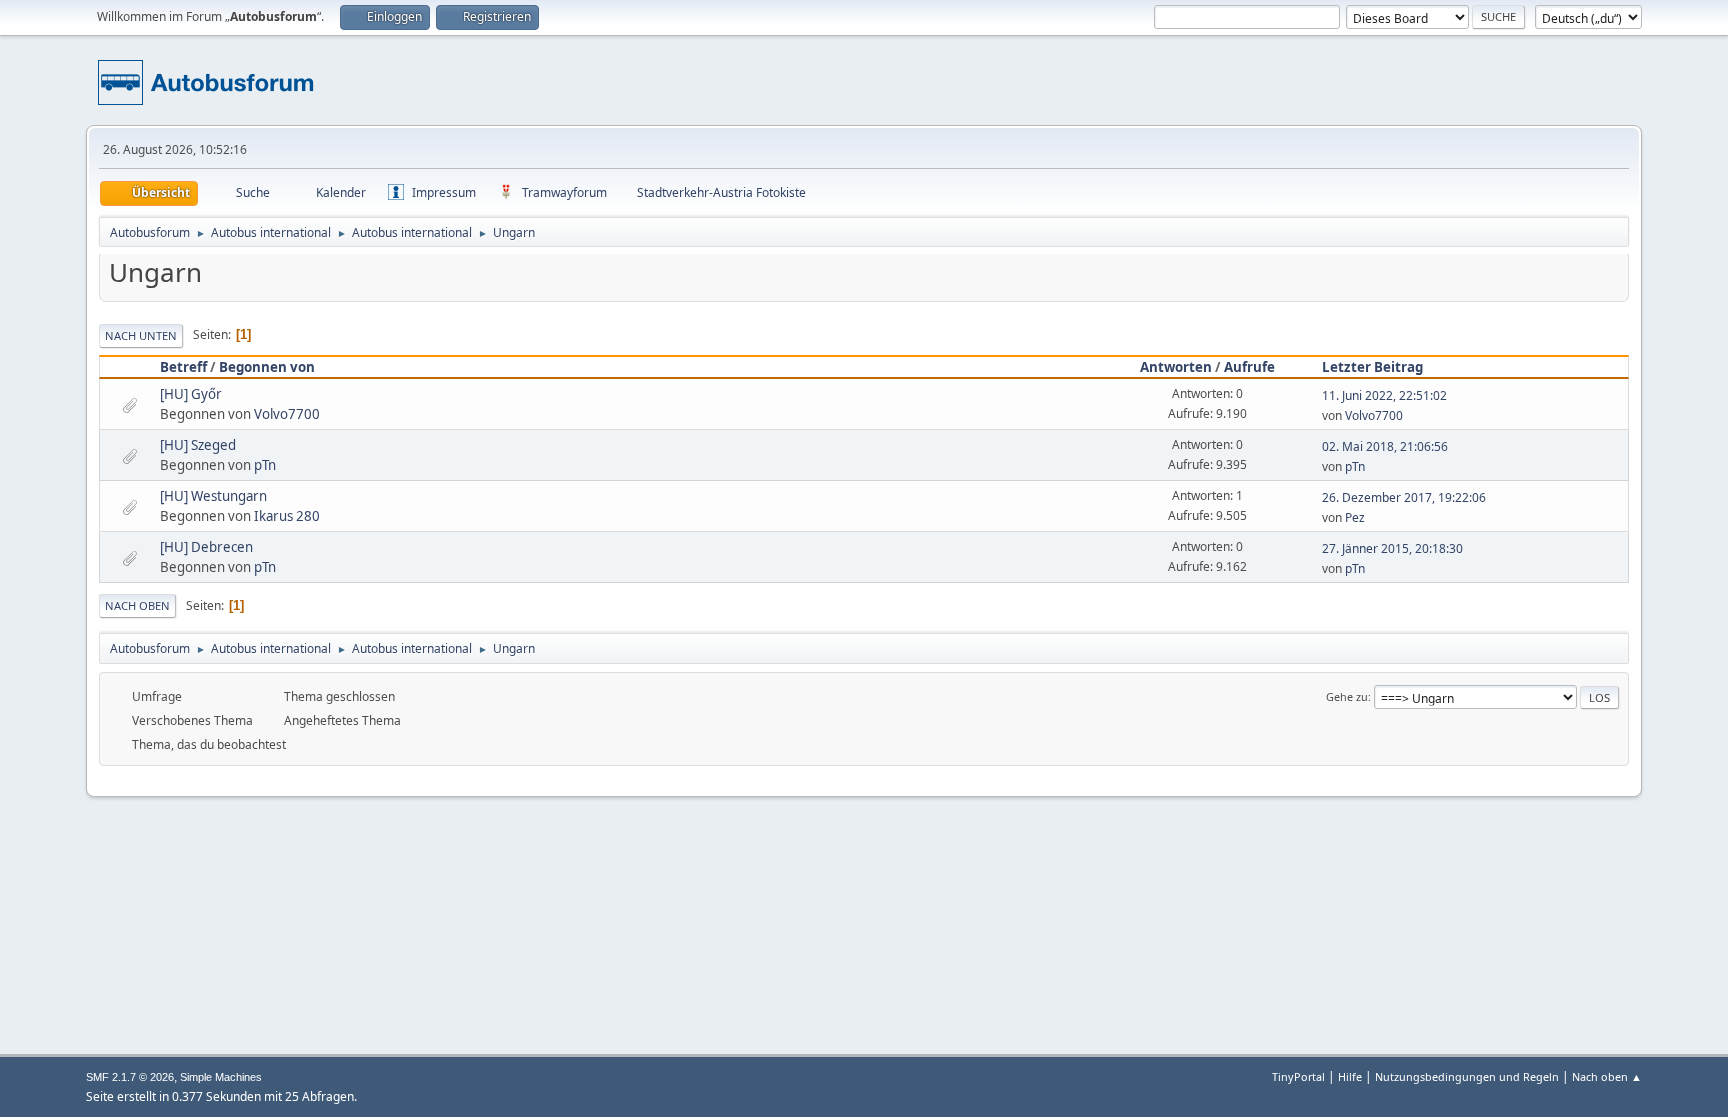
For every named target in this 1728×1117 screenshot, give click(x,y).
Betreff (183, 367)
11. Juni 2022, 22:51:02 (1384, 395)
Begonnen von (267, 367)
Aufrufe (1249, 367)
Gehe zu (1347, 696)
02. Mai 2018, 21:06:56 (1385, 446)
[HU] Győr (191, 394)
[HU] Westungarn (213, 496)
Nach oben (137, 605)
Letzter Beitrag (1372, 367)
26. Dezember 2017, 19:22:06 (1404, 497)
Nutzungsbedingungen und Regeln (1467, 1076)
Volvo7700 (287, 414)
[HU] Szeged (198, 445)
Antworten (1176, 367)
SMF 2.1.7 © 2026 (130, 1077)
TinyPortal (1298, 1076)
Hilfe (1350, 1076)
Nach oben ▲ (1607, 1076)
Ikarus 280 (287, 516)
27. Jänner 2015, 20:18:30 (1392, 548)
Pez (1355, 517)
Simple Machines (221, 1077)
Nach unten (141, 335)
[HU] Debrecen (206, 547)
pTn (265, 465)
